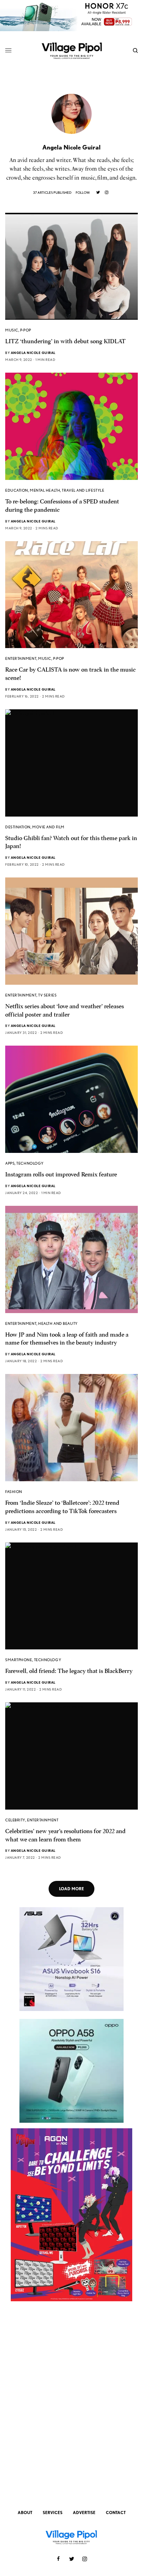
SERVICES (53, 2513)
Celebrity (15, 1820)
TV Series (47, 995)
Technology (30, 1163)
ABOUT (25, 2513)
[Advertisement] (71, 2407)
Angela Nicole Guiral (33, 353)
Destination (18, 827)
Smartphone (19, 1660)
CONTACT (116, 2513)
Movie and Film (48, 827)
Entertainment (21, 658)
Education (17, 490)
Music (12, 330)
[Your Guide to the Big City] (72, 50)
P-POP (26, 330)
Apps (10, 1163)
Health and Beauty (58, 1323)
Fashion (14, 1492)
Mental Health (45, 490)
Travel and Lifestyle (83, 490)
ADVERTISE (84, 2513)
